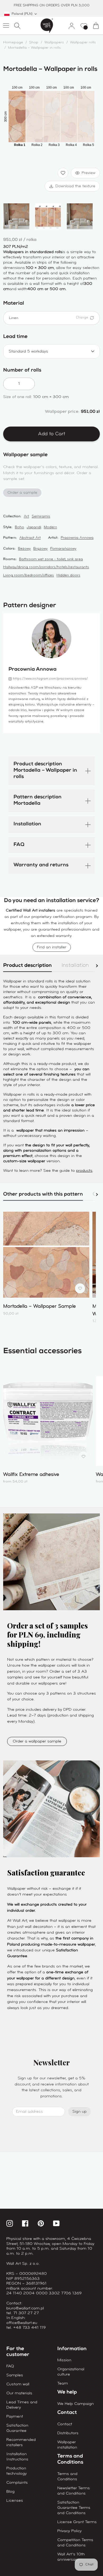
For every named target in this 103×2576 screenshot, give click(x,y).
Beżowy (24, 549)
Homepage (13, 42)
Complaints (17, 2483)
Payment (15, 2417)
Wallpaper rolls (83, 42)
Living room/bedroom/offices (29, 575)
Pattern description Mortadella (38, 801)
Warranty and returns (41, 865)
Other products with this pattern (43, 1195)
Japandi (34, 527)
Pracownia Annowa (77, 538)
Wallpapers (54, 42)
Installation (27, 824)
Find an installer (52, 947)
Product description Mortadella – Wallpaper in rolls (45, 771)
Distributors (68, 2433)
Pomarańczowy (63, 549)
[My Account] (69, 26)
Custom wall (18, 2384)
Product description (27, 966)
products (84, 1171)
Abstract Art (30, 538)
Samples (15, 2375)
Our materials (19, 2393)
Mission (64, 2360)
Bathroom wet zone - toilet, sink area (51, 559)
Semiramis (41, 516)
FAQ (19, 845)
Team (63, 2383)
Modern (50, 527)
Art (26, 516)
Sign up (79, 2112)
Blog (10, 2492)
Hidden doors (68, 575)
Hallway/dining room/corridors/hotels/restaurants (46, 567)
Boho (19, 527)
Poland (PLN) (22, 14)
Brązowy (40, 549)
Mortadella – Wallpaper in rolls (34, 48)
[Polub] (63, 173)
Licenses (15, 2501)
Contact (65, 2424)
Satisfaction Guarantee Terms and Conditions (74, 2508)
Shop (34, 42)
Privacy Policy (69, 2531)
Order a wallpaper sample (37, 1741)
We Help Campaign (76, 2404)
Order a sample (22, 493)
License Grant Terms (77, 2522)
